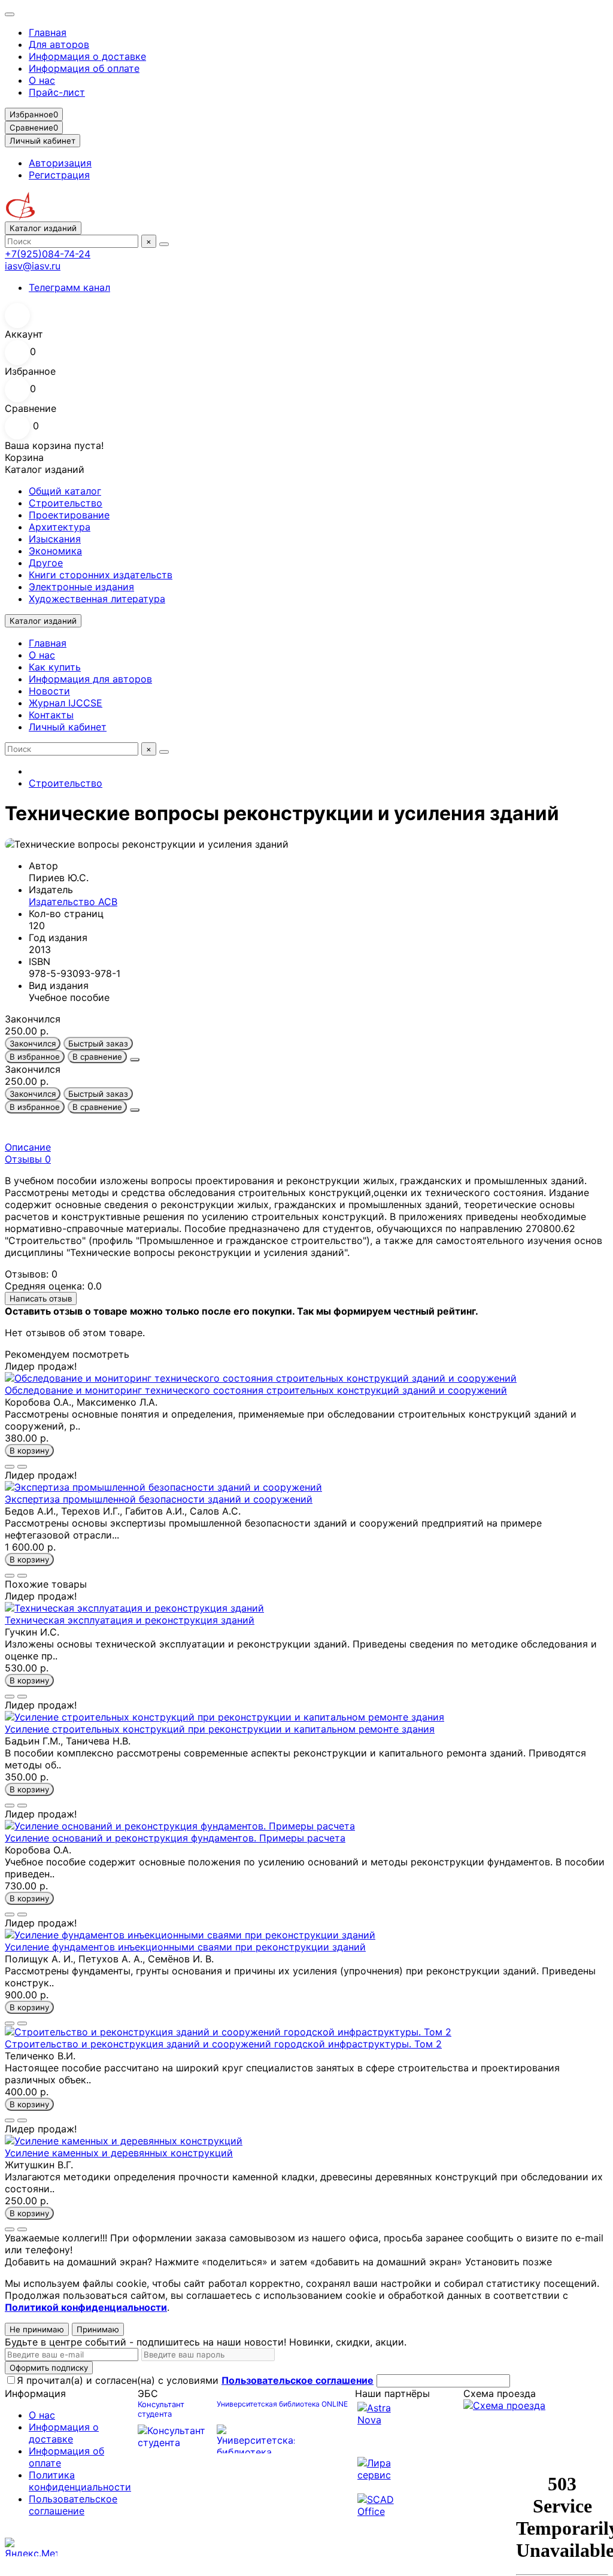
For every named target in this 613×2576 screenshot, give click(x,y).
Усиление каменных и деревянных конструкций (119, 2153)
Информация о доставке (87, 56)
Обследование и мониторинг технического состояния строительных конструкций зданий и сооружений (256, 1390)
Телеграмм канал (69, 287)
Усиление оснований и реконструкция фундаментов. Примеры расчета (175, 1838)
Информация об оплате (84, 68)
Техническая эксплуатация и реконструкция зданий (130, 1620)
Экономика (55, 551)
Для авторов (59, 44)
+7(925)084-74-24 (48, 254)
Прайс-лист (57, 92)
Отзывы (28, 1159)
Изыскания (55, 539)
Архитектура (60, 527)
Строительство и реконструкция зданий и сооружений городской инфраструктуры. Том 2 (223, 2044)
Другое (46, 563)
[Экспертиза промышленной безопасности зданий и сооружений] (163, 1487)
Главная (48, 32)
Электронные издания (81, 587)
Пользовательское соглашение (73, 2505)
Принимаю (98, 2329)
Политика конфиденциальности (80, 2481)
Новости (49, 691)
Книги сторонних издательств (101, 575)
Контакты (51, 715)
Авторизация (60, 163)
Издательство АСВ (73, 902)
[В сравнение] (22, 1467)
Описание (28, 1147)
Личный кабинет (68, 727)
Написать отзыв (41, 1298)
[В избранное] (10, 1467)
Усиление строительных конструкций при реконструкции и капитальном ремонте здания (220, 1729)
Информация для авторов (90, 679)
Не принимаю (37, 2329)
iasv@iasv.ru (33, 266)
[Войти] (306, 315)
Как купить (55, 667)
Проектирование (69, 515)
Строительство (66, 503)
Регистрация (59, 175)
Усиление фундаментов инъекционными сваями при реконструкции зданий (185, 1947)
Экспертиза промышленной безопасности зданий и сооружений (159, 1499)
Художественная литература (97, 599)
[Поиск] (164, 244)
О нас (42, 80)
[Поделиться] (135, 1060)
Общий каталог (65, 491)
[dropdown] (10, 14)
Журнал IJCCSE (66, 703)
